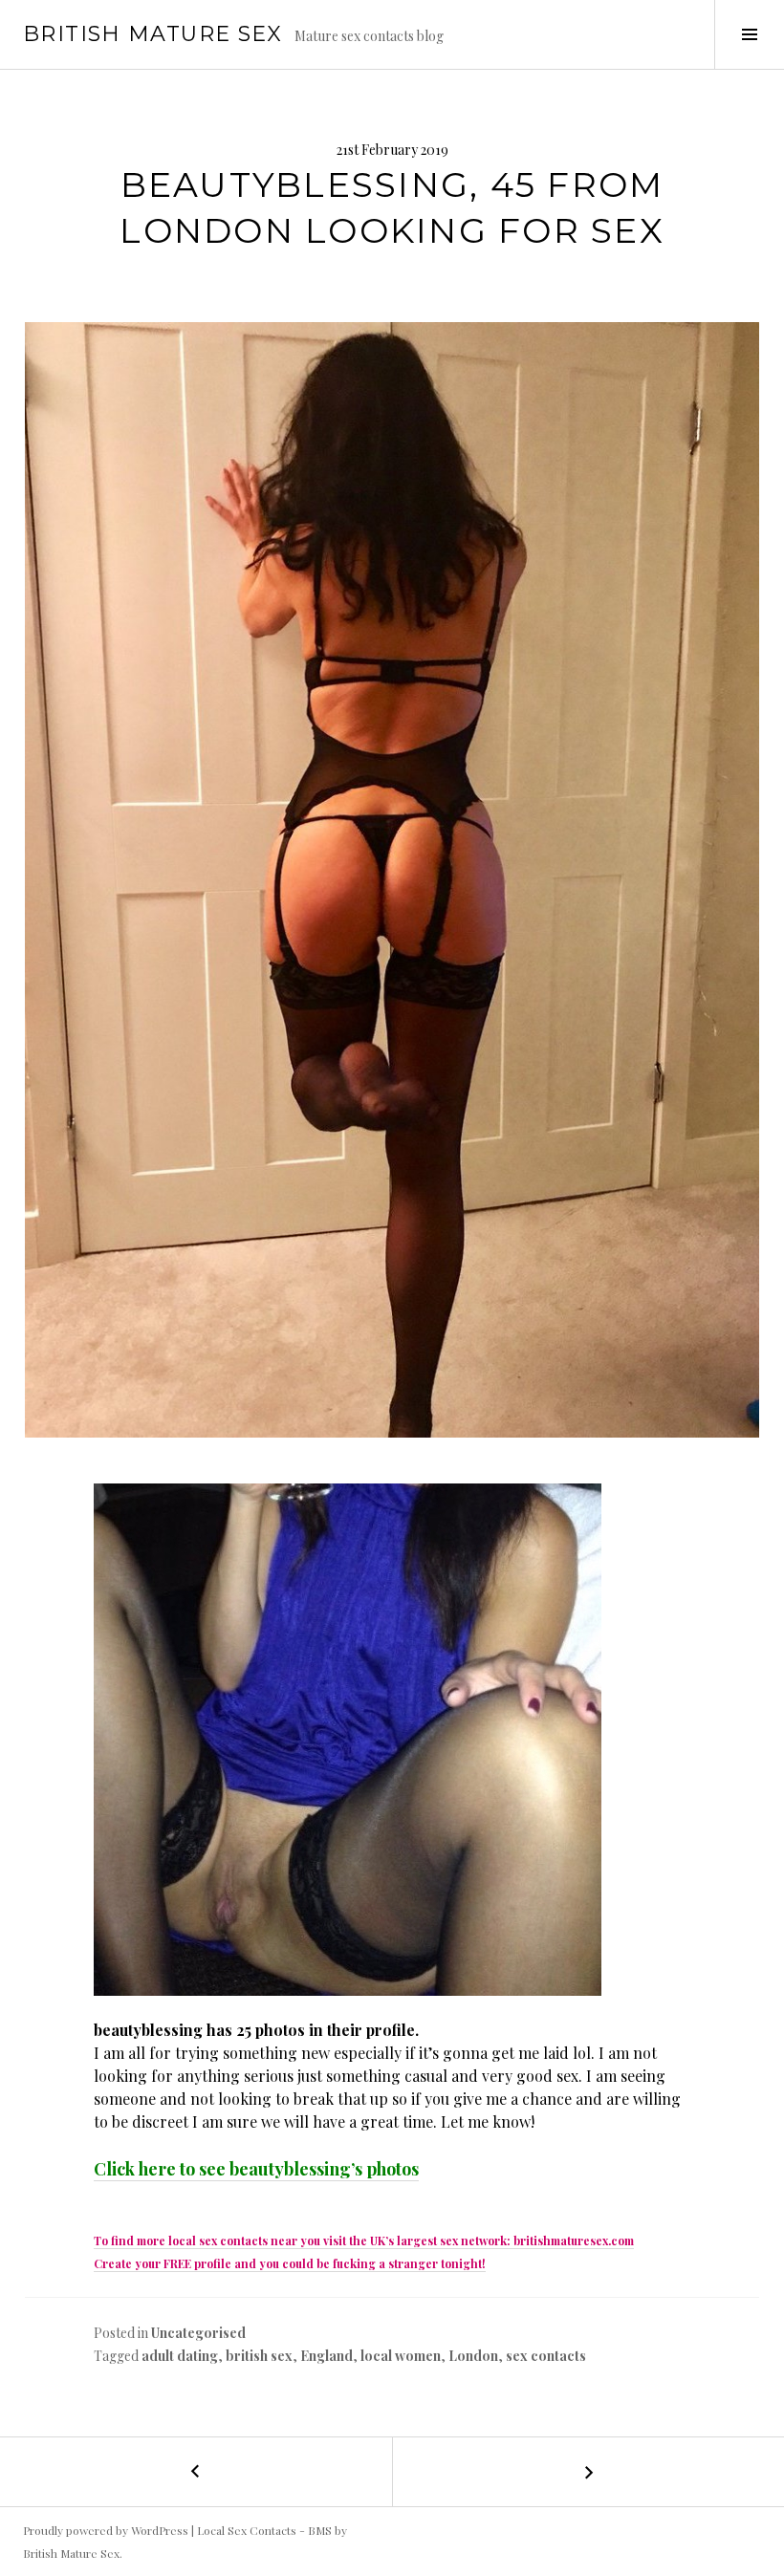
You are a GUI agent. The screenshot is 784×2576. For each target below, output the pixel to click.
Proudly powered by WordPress (106, 2530)
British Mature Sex (153, 34)
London (473, 2356)
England (327, 2356)
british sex (259, 2356)
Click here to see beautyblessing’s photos (256, 2169)
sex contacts (546, 2356)
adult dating (180, 2356)
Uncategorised (198, 2333)
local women (401, 2356)
